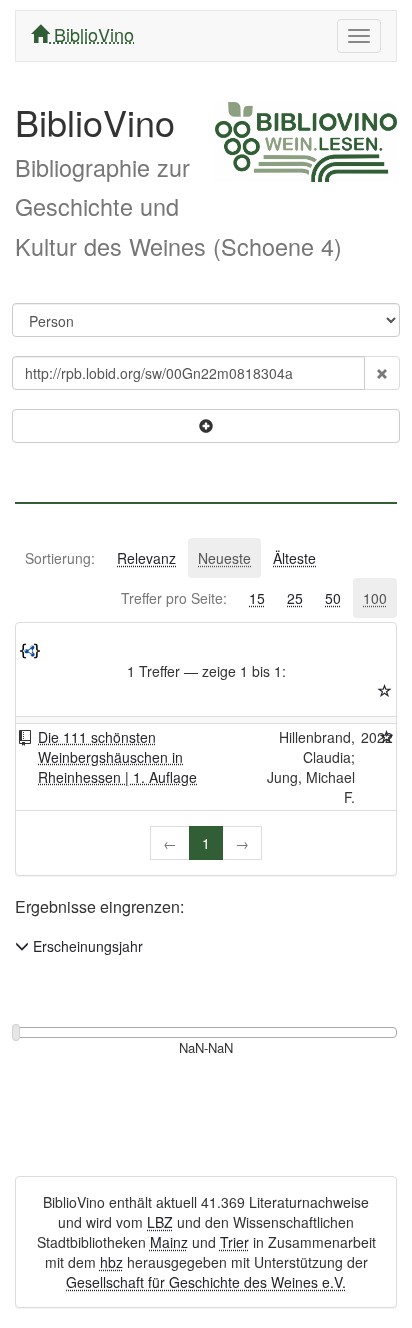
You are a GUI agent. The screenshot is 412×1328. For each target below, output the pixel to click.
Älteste (294, 558)
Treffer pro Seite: (174, 598)
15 (257, 598)
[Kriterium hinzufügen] (206, 426)
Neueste (224, 558)
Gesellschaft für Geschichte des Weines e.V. (206, 1282)
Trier (234, 1242)
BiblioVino (91, 34)
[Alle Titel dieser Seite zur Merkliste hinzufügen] (385, 691)
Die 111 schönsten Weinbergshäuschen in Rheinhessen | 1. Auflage (117, 757)
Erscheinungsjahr (86, 946)
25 (295, 598)
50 (333, 598)
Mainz (169, 1242)
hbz (111, 1262)
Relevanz (146, 558)
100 (375, 598)
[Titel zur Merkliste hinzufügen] (387, 737)
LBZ (160, 1222)
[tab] (60, 558)
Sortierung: (60, 558)
